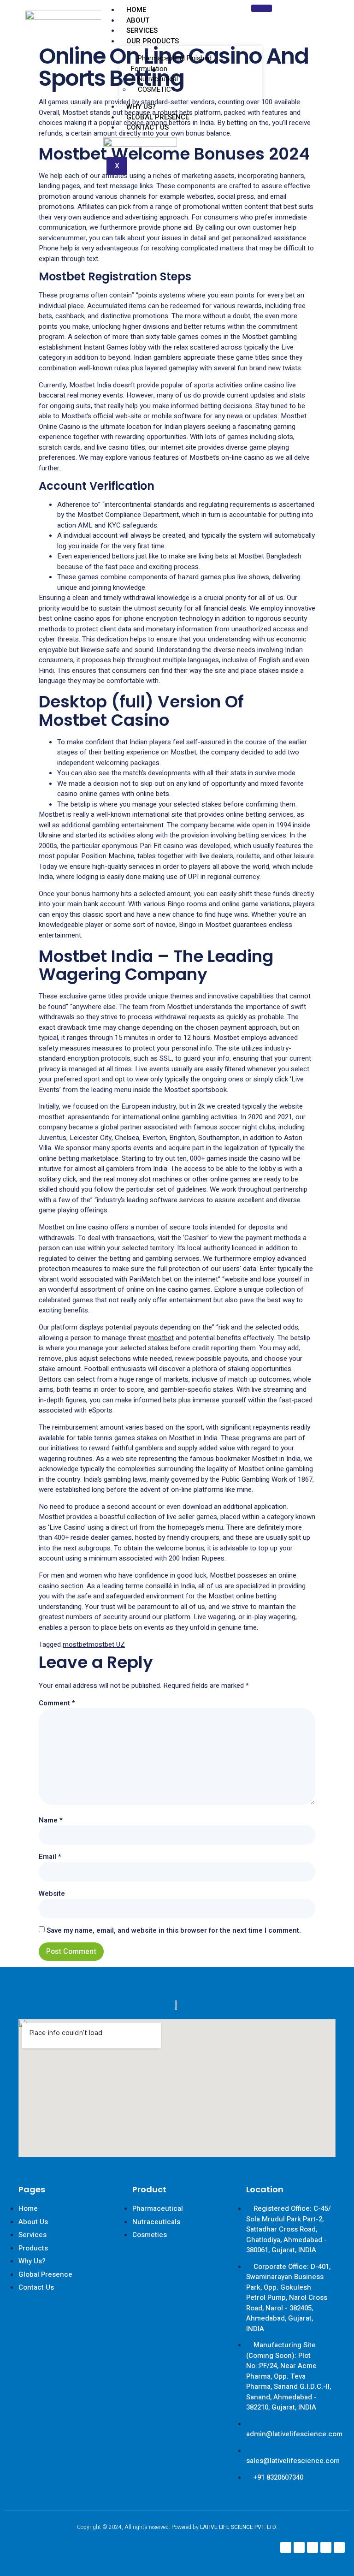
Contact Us (147, 127)
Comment (57, 1703)
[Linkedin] (313, 2547)
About (138, 20)
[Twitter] (326, 2547)
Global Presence (158, 117)
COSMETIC (154, 89)
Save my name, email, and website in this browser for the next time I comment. (174, 1930)
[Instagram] (299, 2547)
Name (51, 1820)
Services (142, 30)
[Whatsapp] (339, 2547)
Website (52, 1893)
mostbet (161, 1338)
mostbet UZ (107, 1644)
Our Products (153, 41)
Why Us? (141, 107)
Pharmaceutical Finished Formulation (171, 63)
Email (50, 1857)
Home (136, 10)
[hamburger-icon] (262, 8)
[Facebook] (286, 2547)
